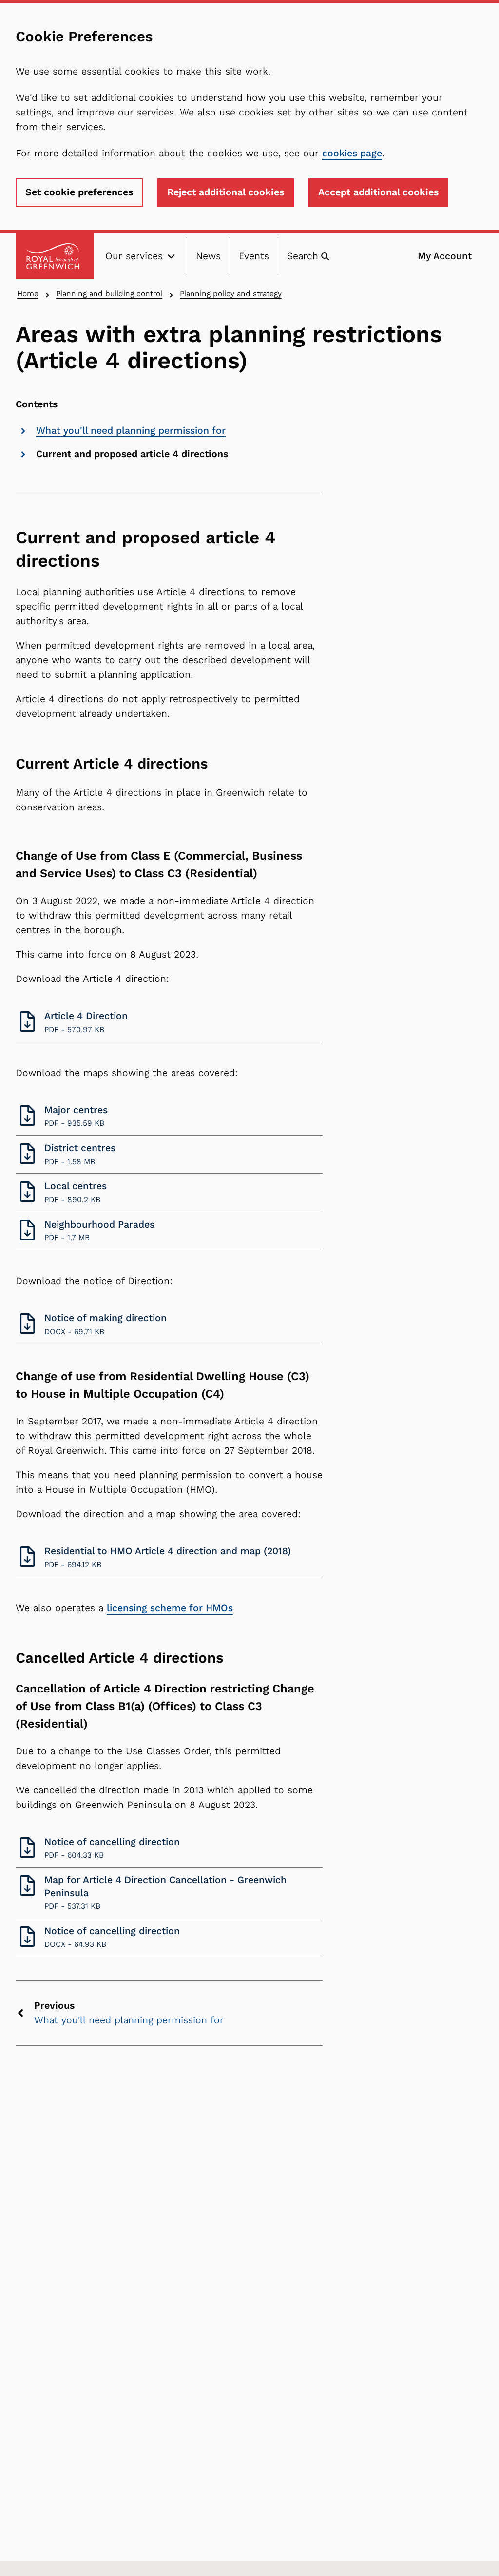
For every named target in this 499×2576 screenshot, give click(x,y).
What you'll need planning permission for (131, 431)
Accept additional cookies (378, 192)
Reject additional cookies (226, 192)
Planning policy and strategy (231, 294)
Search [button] (303, 256)
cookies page (352, 153)
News (208, 256)
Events (254, 256)
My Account (445, 256)
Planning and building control (109, 294)
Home (28, 294)
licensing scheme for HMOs (170, 1608)
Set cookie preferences (79, 192)
